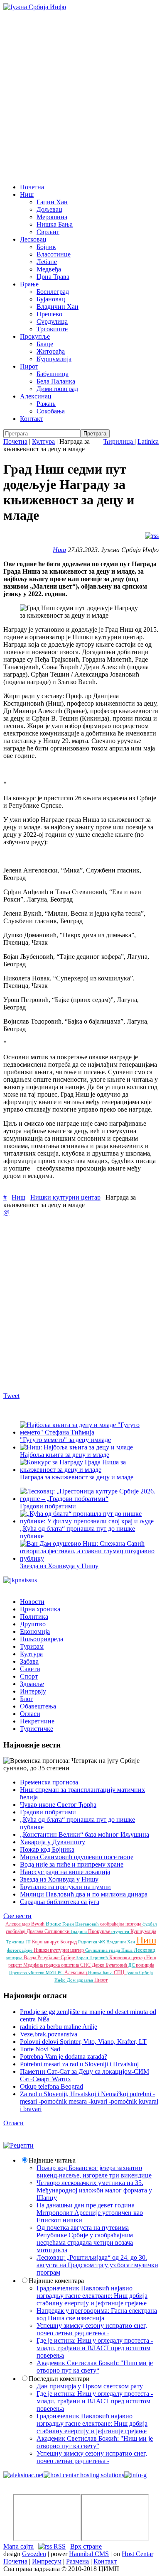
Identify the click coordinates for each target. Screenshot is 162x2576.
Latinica (148, 441)
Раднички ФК (92, 1942)
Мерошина (52, 217)
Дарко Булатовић (110, 1965)
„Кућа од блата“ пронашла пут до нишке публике (77, 1532)
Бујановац (51, 299)
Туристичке (37, 1729)
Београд (69, 1942)
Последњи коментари (59, 2379)
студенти (121, 1931)
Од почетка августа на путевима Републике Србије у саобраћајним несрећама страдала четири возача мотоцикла (85, 2239)
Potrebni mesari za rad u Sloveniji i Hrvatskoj (79, 2064)
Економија (35, 1631)
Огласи (30, 1714)
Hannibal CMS (89, 2554)
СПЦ (120, 1972)
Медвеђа (49, 269)
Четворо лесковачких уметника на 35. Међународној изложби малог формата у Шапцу (94, 2190)
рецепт (16, 1965)
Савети (30, 1669)
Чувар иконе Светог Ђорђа (58, 1805)
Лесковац (33, 239)
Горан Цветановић (81, 1924)
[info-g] (135, 2475)
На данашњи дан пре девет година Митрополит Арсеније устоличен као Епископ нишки (90, 2213)
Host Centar (137, 2554)
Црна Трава (53, 277)
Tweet (11, 1396)
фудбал (150, 1924)
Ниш (27, 194)
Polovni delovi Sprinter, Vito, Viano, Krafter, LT (83, 2042)
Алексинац (36, 396)
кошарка (15, 1958)
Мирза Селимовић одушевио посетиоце (77, 1857)
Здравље (32, 1684)
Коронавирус (46, 1942)
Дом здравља (81, 1980)
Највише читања (52, 2160)
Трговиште (52, 329)
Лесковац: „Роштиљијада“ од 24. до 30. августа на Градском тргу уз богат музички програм (97, 2265)
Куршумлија (54, 359)
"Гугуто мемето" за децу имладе (65, 1440)
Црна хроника (40, 1609)
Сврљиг (48, 232)
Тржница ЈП (19, 1942)
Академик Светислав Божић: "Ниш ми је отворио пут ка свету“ (95, 2367)
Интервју (33, 1691)
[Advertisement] (81, 96)
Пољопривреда (42, 1639)
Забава (29, 1661)
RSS (59, 2546)
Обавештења (38, 1706)
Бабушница (53, 374)
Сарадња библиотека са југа (60, 1902)
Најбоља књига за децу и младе (65, 1455)
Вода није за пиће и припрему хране (72, 1864)
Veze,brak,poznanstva (49, 2034)
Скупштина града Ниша (109, 1950)
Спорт (29, 1676)
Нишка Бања (55, 224)
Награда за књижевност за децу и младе (77, 1477)
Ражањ (46, 404)
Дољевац (49, 209)
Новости (32, 1602)
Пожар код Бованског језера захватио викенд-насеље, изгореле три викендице (94, 2172)
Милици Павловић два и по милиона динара (84, 1894)
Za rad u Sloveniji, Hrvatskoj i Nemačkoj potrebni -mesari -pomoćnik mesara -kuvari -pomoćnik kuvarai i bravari (89, 2101)
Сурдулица (52, 321)
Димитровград (57, 389)
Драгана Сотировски (49, 1931)
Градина (79, 1931)
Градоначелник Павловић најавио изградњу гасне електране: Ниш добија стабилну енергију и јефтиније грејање (92, 2296)
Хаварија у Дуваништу (53, 1842)
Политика (34, 1617)
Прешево (49, 314)
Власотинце (54, 254)
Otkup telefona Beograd (52, 2086)
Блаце (45, 344)
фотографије (20, 1950)
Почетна (32, 187)
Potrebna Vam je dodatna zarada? (64, 2057)
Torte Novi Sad (40, 2049)
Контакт (32, 419)
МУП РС (55, 1972)
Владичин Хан (58, 307)
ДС (132, 1965)
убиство (37, 1972)
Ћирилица (119, 441)
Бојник (46, 247)
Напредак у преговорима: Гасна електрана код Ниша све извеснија (97, 2314)
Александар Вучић (26, 1924)
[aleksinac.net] (23, 2475)
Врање (29, 284)
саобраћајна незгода (121, 1924)
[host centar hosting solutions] (84, 2475)
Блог (27, 1699)
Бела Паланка (56, 381)
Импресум (47, 2561)
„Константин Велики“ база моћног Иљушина (85, 1834)
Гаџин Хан (52, 202)
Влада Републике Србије (50, 1958)
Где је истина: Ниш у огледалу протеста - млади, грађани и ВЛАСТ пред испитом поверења (95, 2348)
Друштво (33, 1624)
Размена (77, 2561)
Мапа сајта (18, 2546)
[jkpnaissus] (20, 1580)
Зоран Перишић (93, 1958)
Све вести (17, 1916)
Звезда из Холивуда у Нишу (59, 1566)
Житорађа (51, 351)
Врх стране (86, 2546)
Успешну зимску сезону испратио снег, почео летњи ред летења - (92, 2329)
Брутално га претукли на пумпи (65, 1887)
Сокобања (51, 411)
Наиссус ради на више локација (65, 1872)
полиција (145, 1965)
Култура (43, 441)
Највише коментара (56, 2281)
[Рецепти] (18, 2145)
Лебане (47, 262)
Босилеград (53, 292)
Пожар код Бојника (47, 1849)
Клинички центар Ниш (133, 1958)
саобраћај (16, 1931)
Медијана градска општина (52, 1965)
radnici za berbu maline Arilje (59, 2027)
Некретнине (37, 1721)
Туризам (32, 1646)
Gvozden (34, 2554)
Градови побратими (48, 1812)
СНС (86, 1965)
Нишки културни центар (65, 1197)
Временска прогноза (49, 1782)
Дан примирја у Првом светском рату (90, 2386)
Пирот (29, 366)
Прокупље (35, 336)
